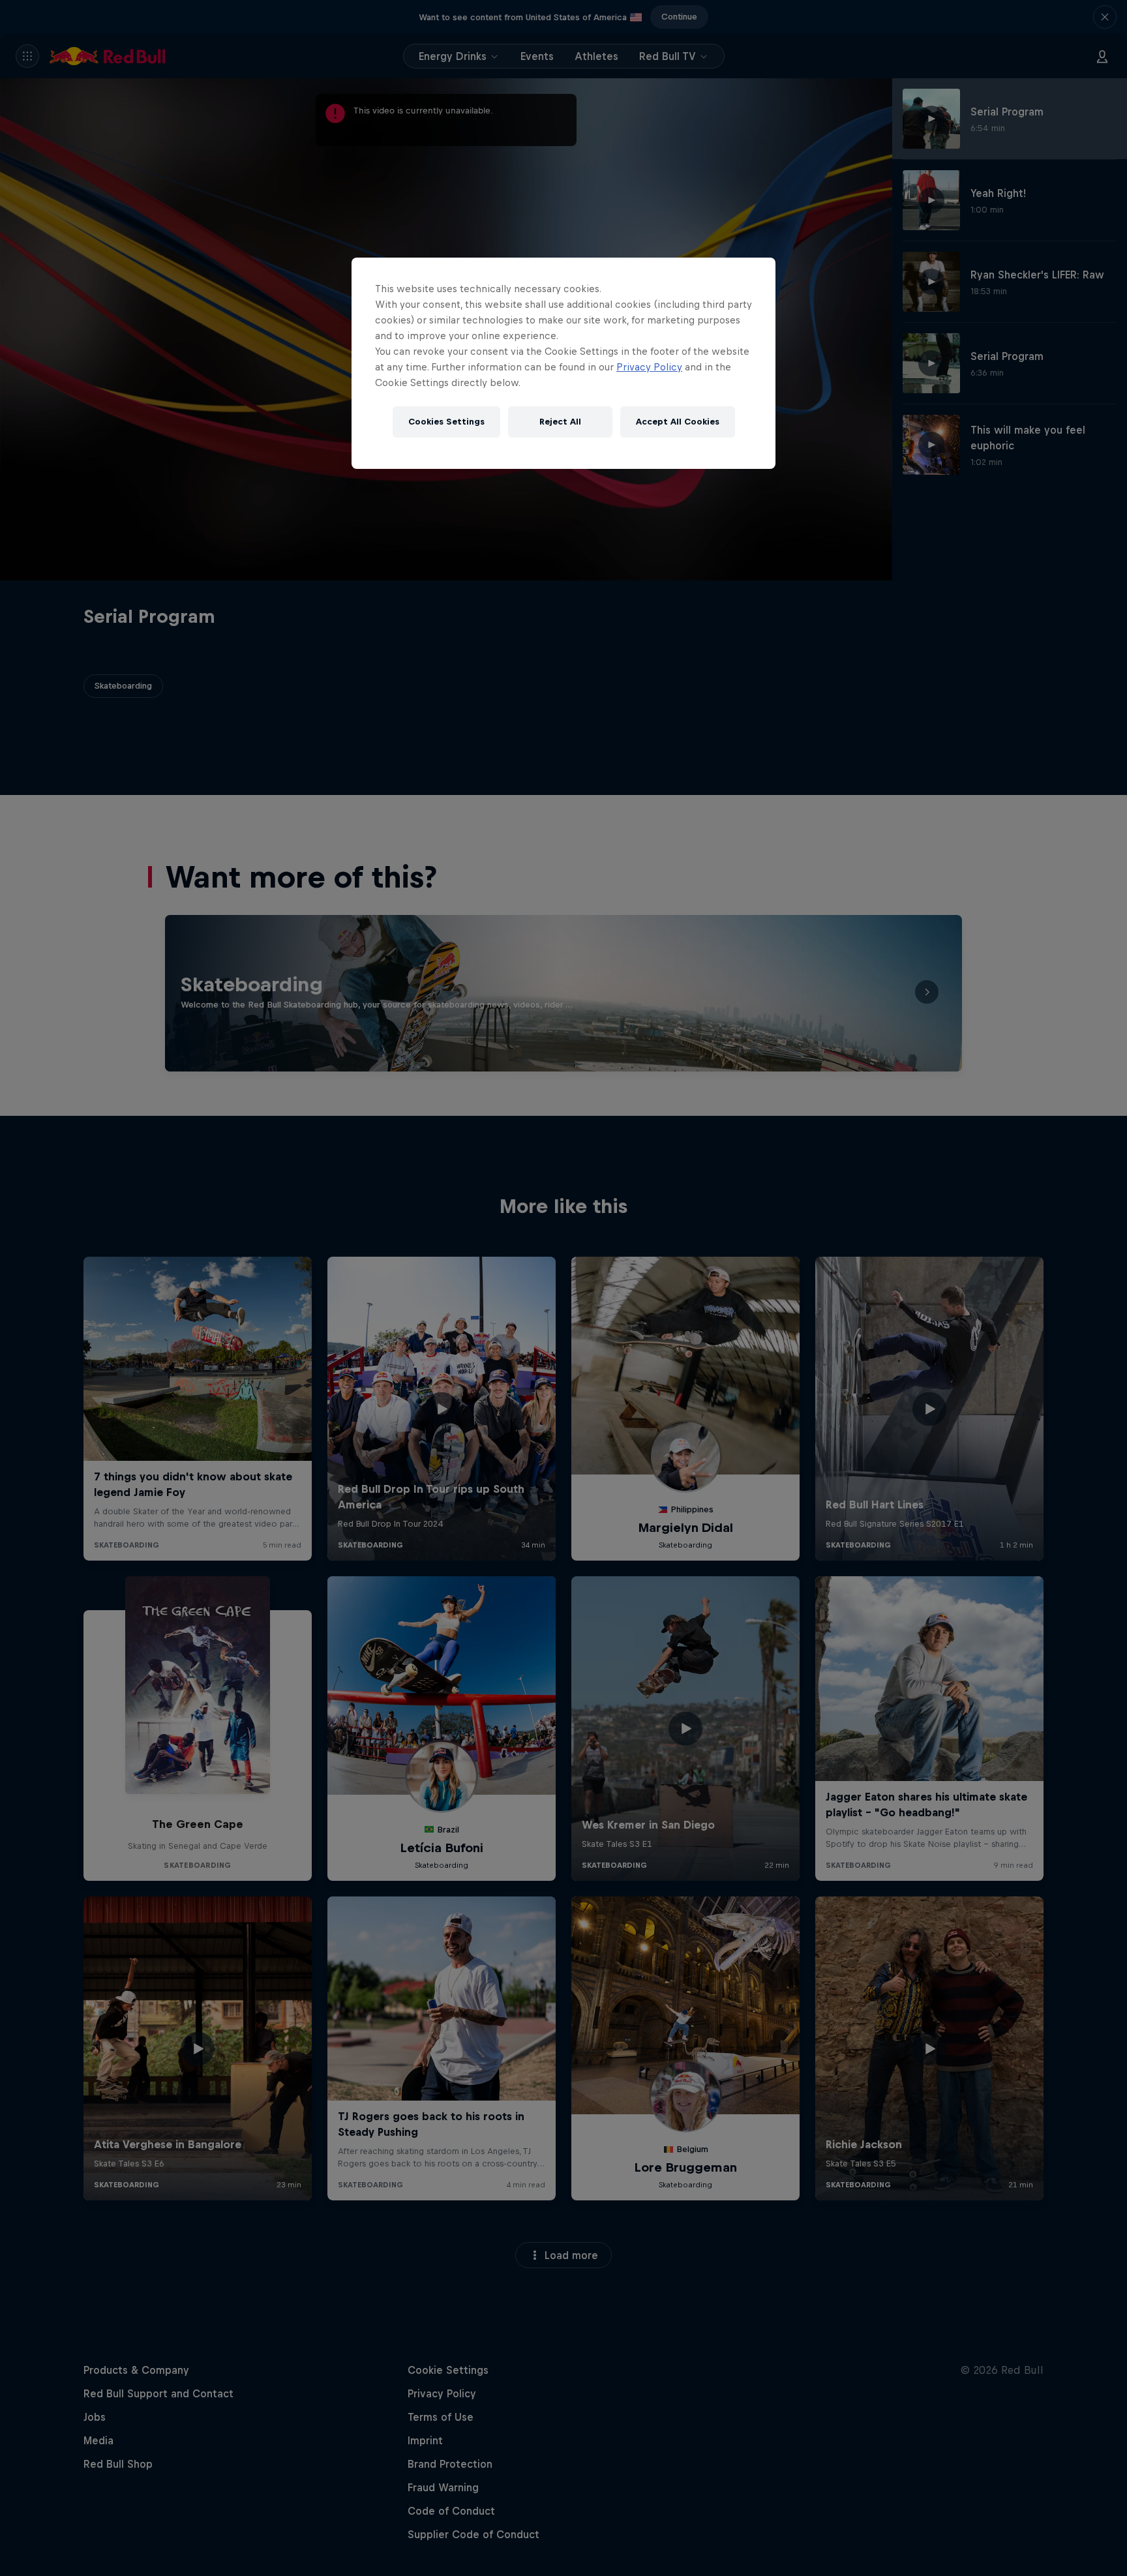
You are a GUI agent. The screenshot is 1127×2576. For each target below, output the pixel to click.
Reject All (560, 422)
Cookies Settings (446, 422)
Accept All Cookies (678, 422)
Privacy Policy (649, 367)
